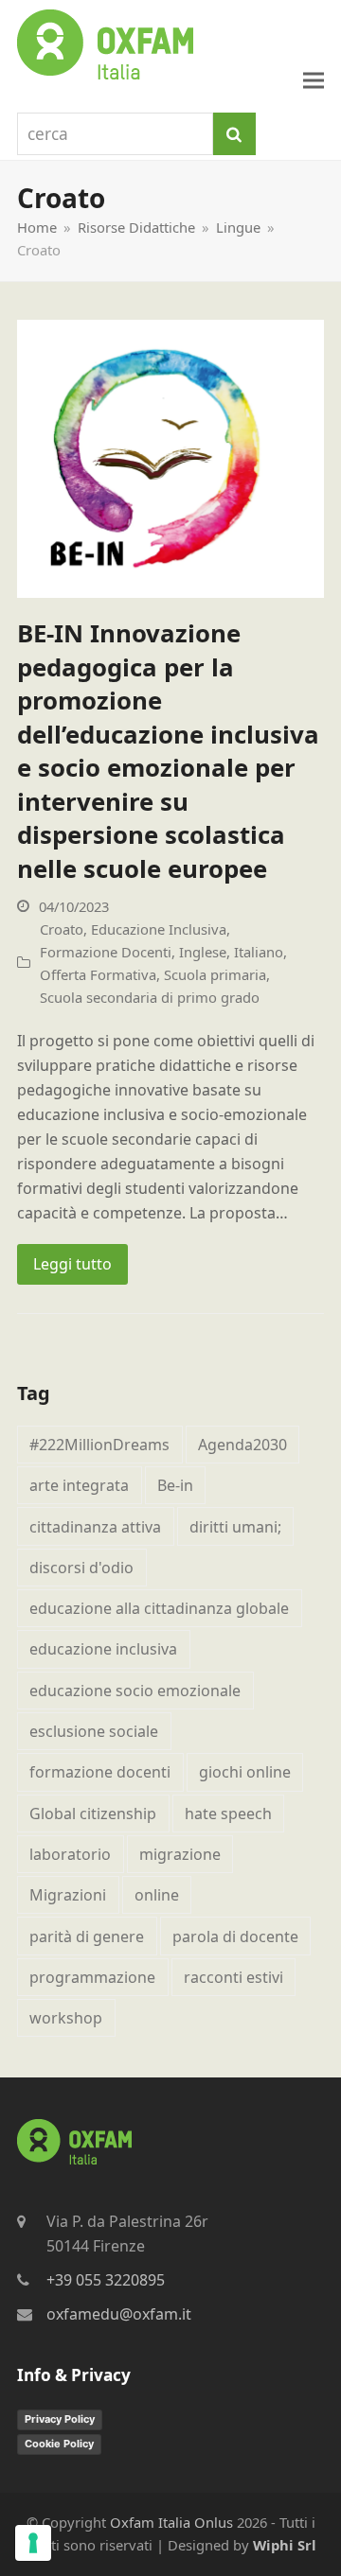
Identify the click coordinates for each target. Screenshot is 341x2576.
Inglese (203, 952)
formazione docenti (100, 1772)
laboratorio (70, 1854)
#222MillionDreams (99, 1445)
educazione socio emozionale (135, 1691)
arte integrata (79, 1485)
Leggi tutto (72, 1264)
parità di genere (87, 1936)
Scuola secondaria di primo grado (150, 997)
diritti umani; (235, 1527)
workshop (66, 2018)
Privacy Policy (60, 2419)
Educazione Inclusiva (159, 929)
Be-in (175, 1485)
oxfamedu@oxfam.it (119, 2314)
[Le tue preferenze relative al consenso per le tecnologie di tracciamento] (33, 2543)
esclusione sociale (94, 1731)
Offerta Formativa (98, 974)
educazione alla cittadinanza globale (159, 1608)
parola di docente (235, 1936)
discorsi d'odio (81, 1568)
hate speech (228, 1814)
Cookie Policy (59, 2444)
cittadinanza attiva (95, 1527)
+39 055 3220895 (106, 2280)
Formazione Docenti (106, 952)
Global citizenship (93, 1814)
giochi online (245, 1772)
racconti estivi (233, 1977)
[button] (314, 80)
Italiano (259, 952)
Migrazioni (68, 1895)
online (157, 1895)
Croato (62, 929)
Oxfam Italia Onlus (171, 2522)
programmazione (92, 1977)
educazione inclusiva (103, 1649)
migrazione (180, 1854)
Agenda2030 (242, 1445)
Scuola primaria (215, 974)
